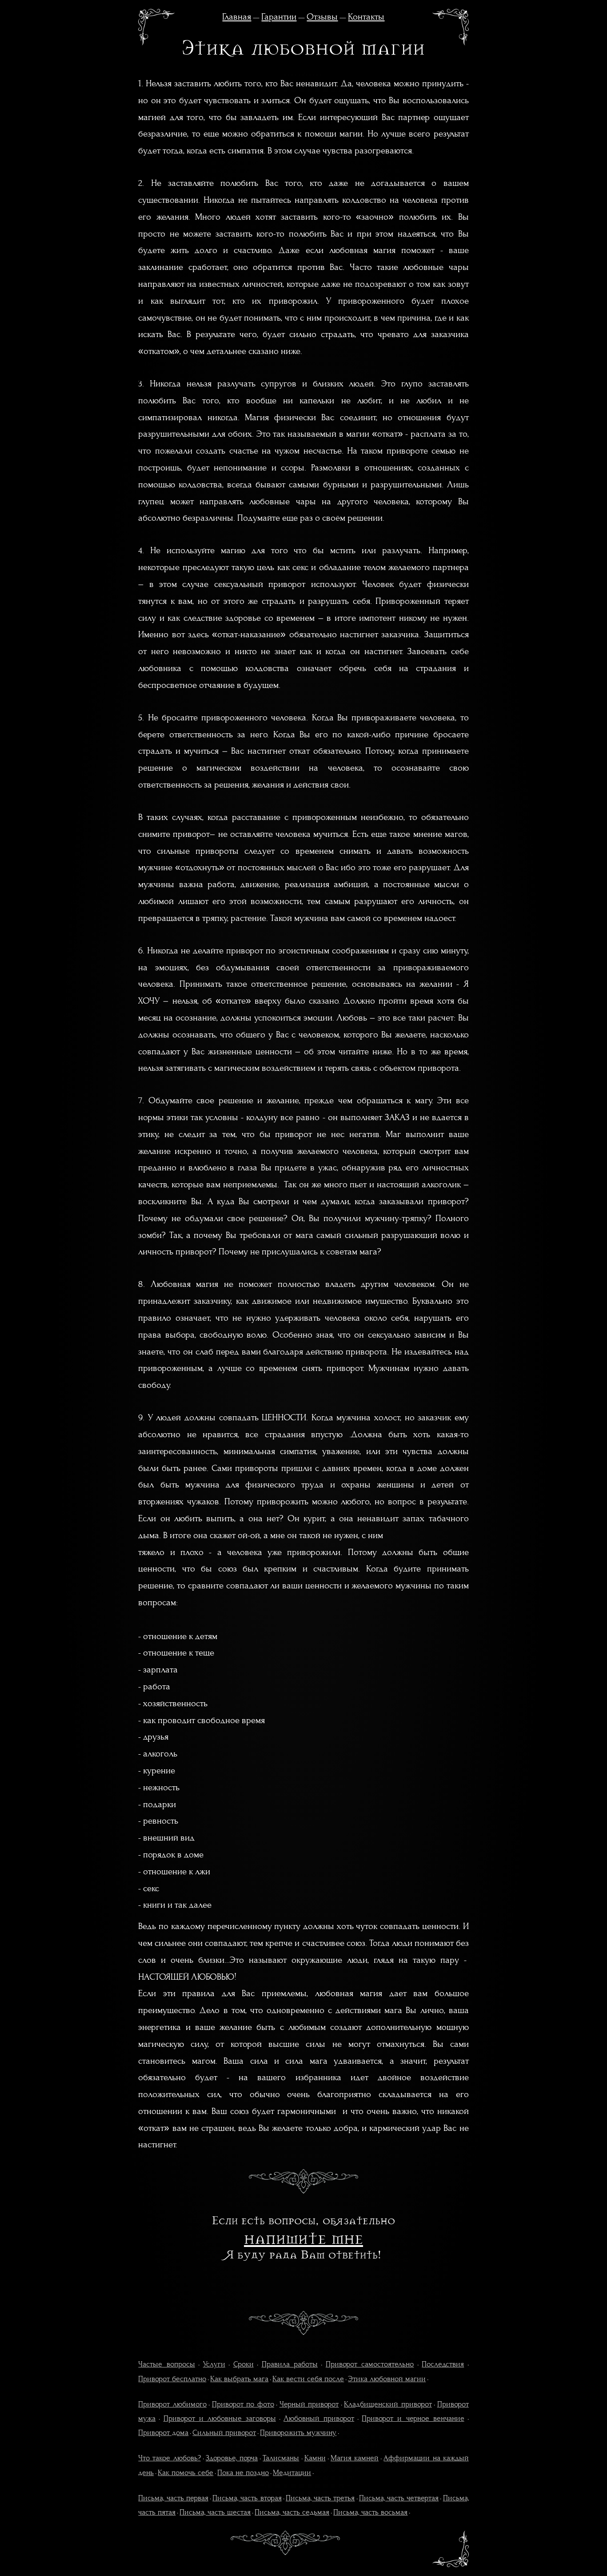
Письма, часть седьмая (292, 2512)
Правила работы (290, 2364)
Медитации (292, 2473)
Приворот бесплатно (172, 2379)
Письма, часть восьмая (370, 2512)
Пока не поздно (243, 2473)
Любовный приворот (319, 2419)
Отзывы (322, 17)
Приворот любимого (172, 2404)
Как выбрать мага (239, 2379)
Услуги (214, 2364)
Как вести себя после (308, 2379)
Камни (315, 2458)
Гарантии (279, 17)
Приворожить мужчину (298, 2433)
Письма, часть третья (320, 2498)
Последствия (443, 2364)
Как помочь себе (186, 2473)
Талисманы (281, 2458)
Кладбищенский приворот (388, 2404)
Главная (237, 17)
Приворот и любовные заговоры (220, 2419)
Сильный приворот (224, 2433)
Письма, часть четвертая (399, 2498)
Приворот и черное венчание (413, 2419)
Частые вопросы (166, 2364)
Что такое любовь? (169, 2458)
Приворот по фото (243, 2404)
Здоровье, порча (232, 2458)
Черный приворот (309, 2404)
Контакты (366, 17)
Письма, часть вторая (247, 2498)
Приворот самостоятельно (370, 2364)
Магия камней (355, 2458)
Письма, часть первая (173, 2498)
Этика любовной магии (387, 2379)
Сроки (244, 2364)
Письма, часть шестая (215, 2512)
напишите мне (303, 2238)
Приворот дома (163, 2433)
